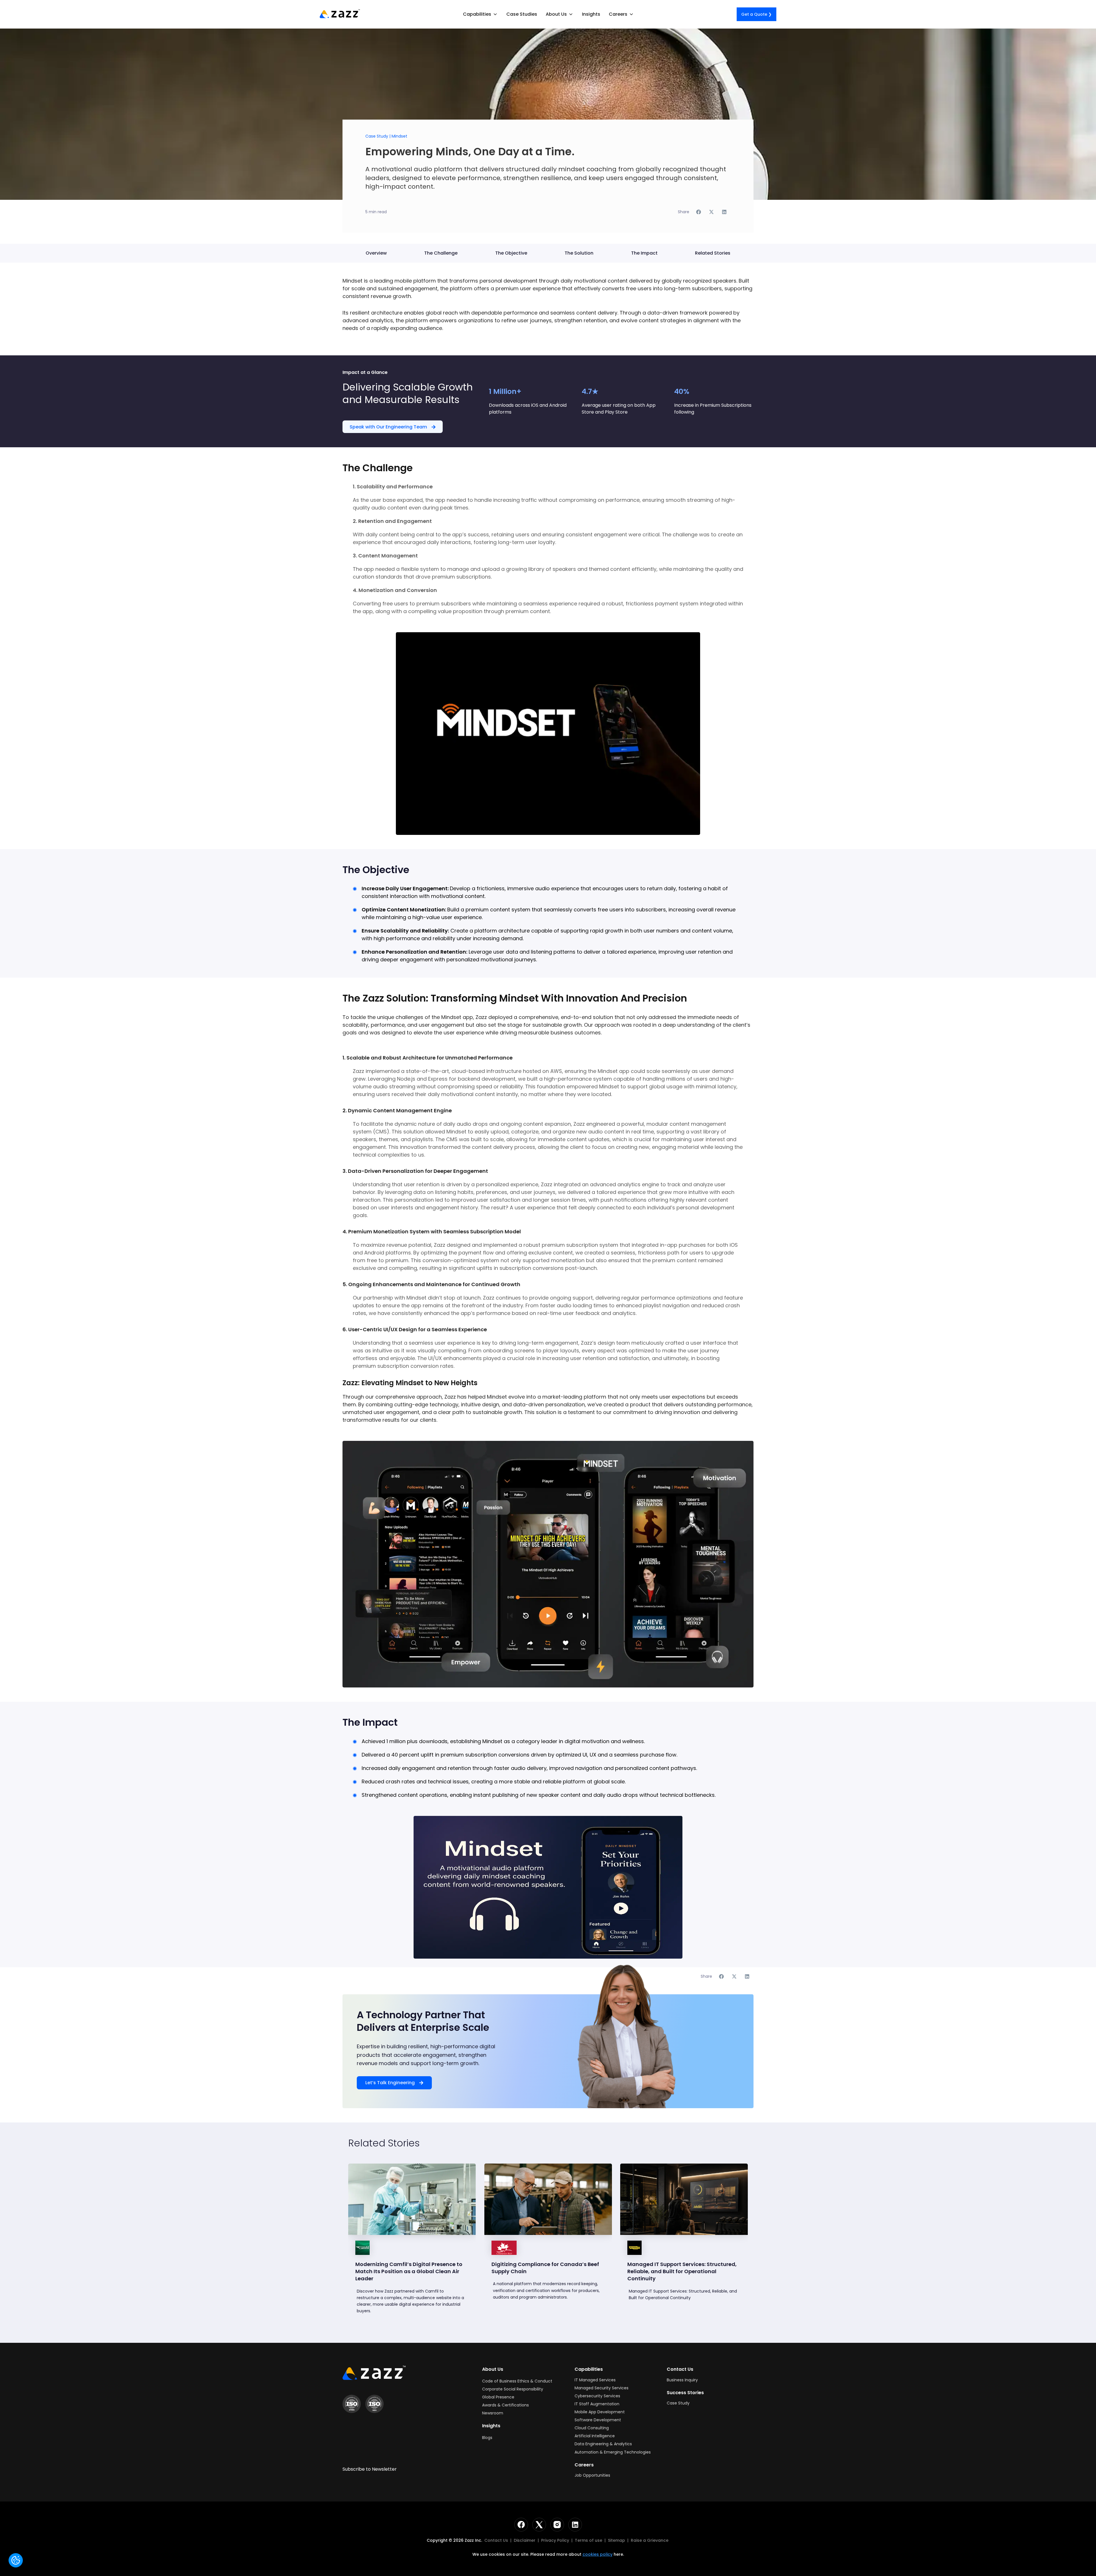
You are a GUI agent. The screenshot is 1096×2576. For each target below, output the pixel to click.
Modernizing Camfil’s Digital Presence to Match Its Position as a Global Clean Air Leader (409, 2271)
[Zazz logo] (340, 14)
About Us (493, 2369)
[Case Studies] (412, 2199)
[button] (480, 14)
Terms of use (589, 2540)
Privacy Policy (555, 2540)
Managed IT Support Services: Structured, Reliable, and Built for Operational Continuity (682, 2271)
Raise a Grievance (650, 2540)
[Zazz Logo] (374, 2373)
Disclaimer (525, 2540)
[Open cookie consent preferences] (16, 2560)
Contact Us (496, 2540)
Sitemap (616, 2540)
